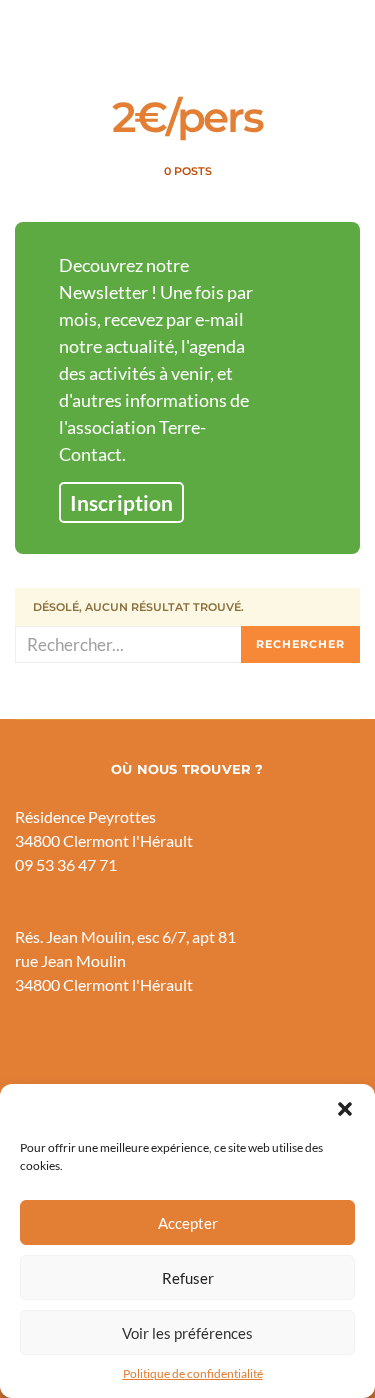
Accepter (188, 1223)
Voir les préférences (187, 1333)
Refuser (188, 1278)
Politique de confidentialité (193, 1373)
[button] (345, 1109)
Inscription (121, 502)
